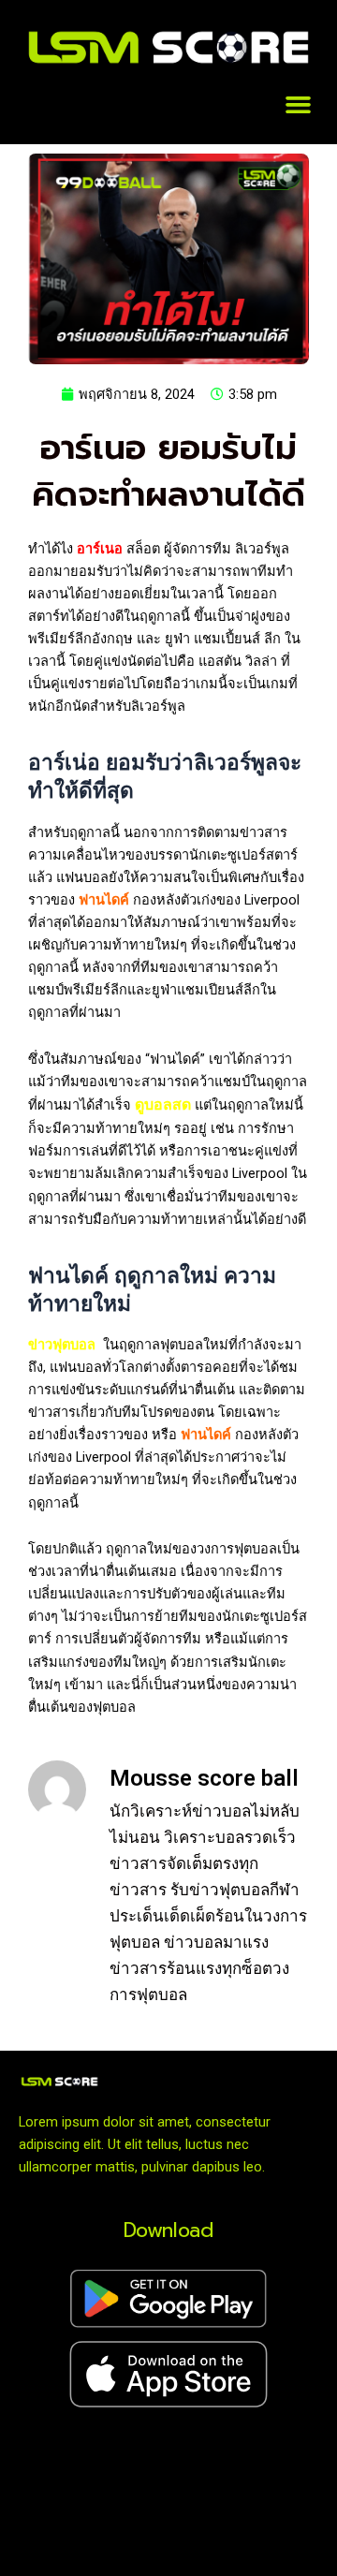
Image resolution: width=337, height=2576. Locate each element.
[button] (299, 105)
